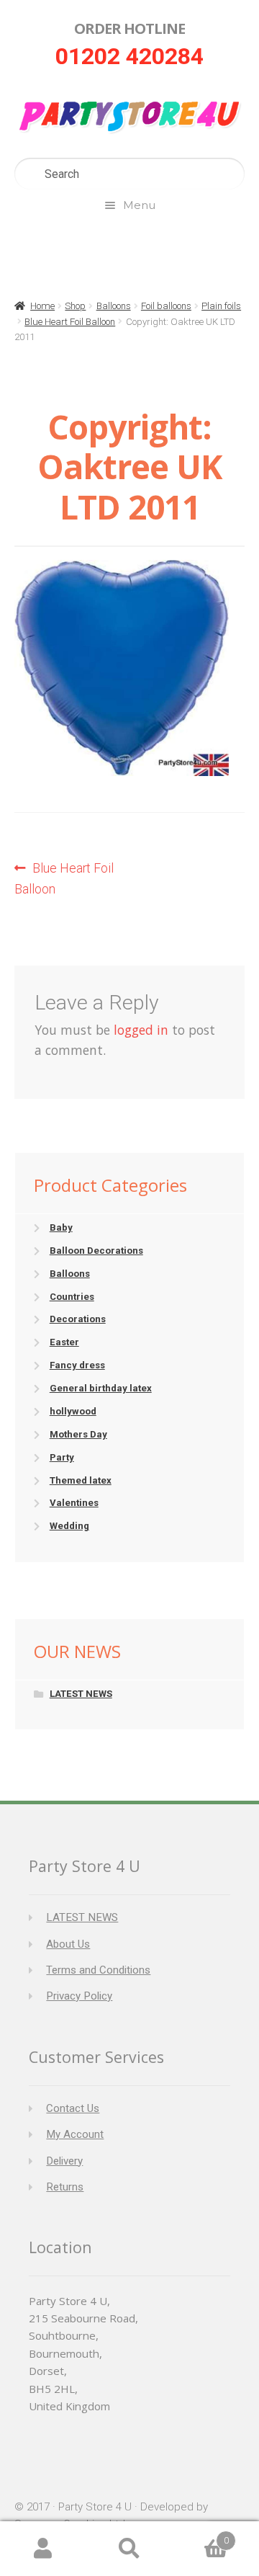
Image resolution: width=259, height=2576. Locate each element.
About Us (68, 1944)
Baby (61, 1227)
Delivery (64, 2161)
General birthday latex (101, 1388)
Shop (75, 306)
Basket (201, 2535)
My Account (75, 2134)
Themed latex (81, 1480)
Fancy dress (77, 1365)
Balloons (114, 306)
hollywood (73, 1411)
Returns (65, 2187)
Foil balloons (166, 306)
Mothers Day (78, 1434)
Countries (72, 1297)
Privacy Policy (79, 1996)
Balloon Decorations (96, 1251)
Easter (64, 1342)
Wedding (69, 1526)
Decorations (78, 1319)
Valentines (74, 1503)
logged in (141, 1030)
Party (62, 1457)
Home (42, 306)
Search (129, 2549)
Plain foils (221, 306)
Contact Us (73, 2108)
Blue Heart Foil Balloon (70, 322)
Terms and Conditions (98, 1970)
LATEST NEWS (81, 1694)
